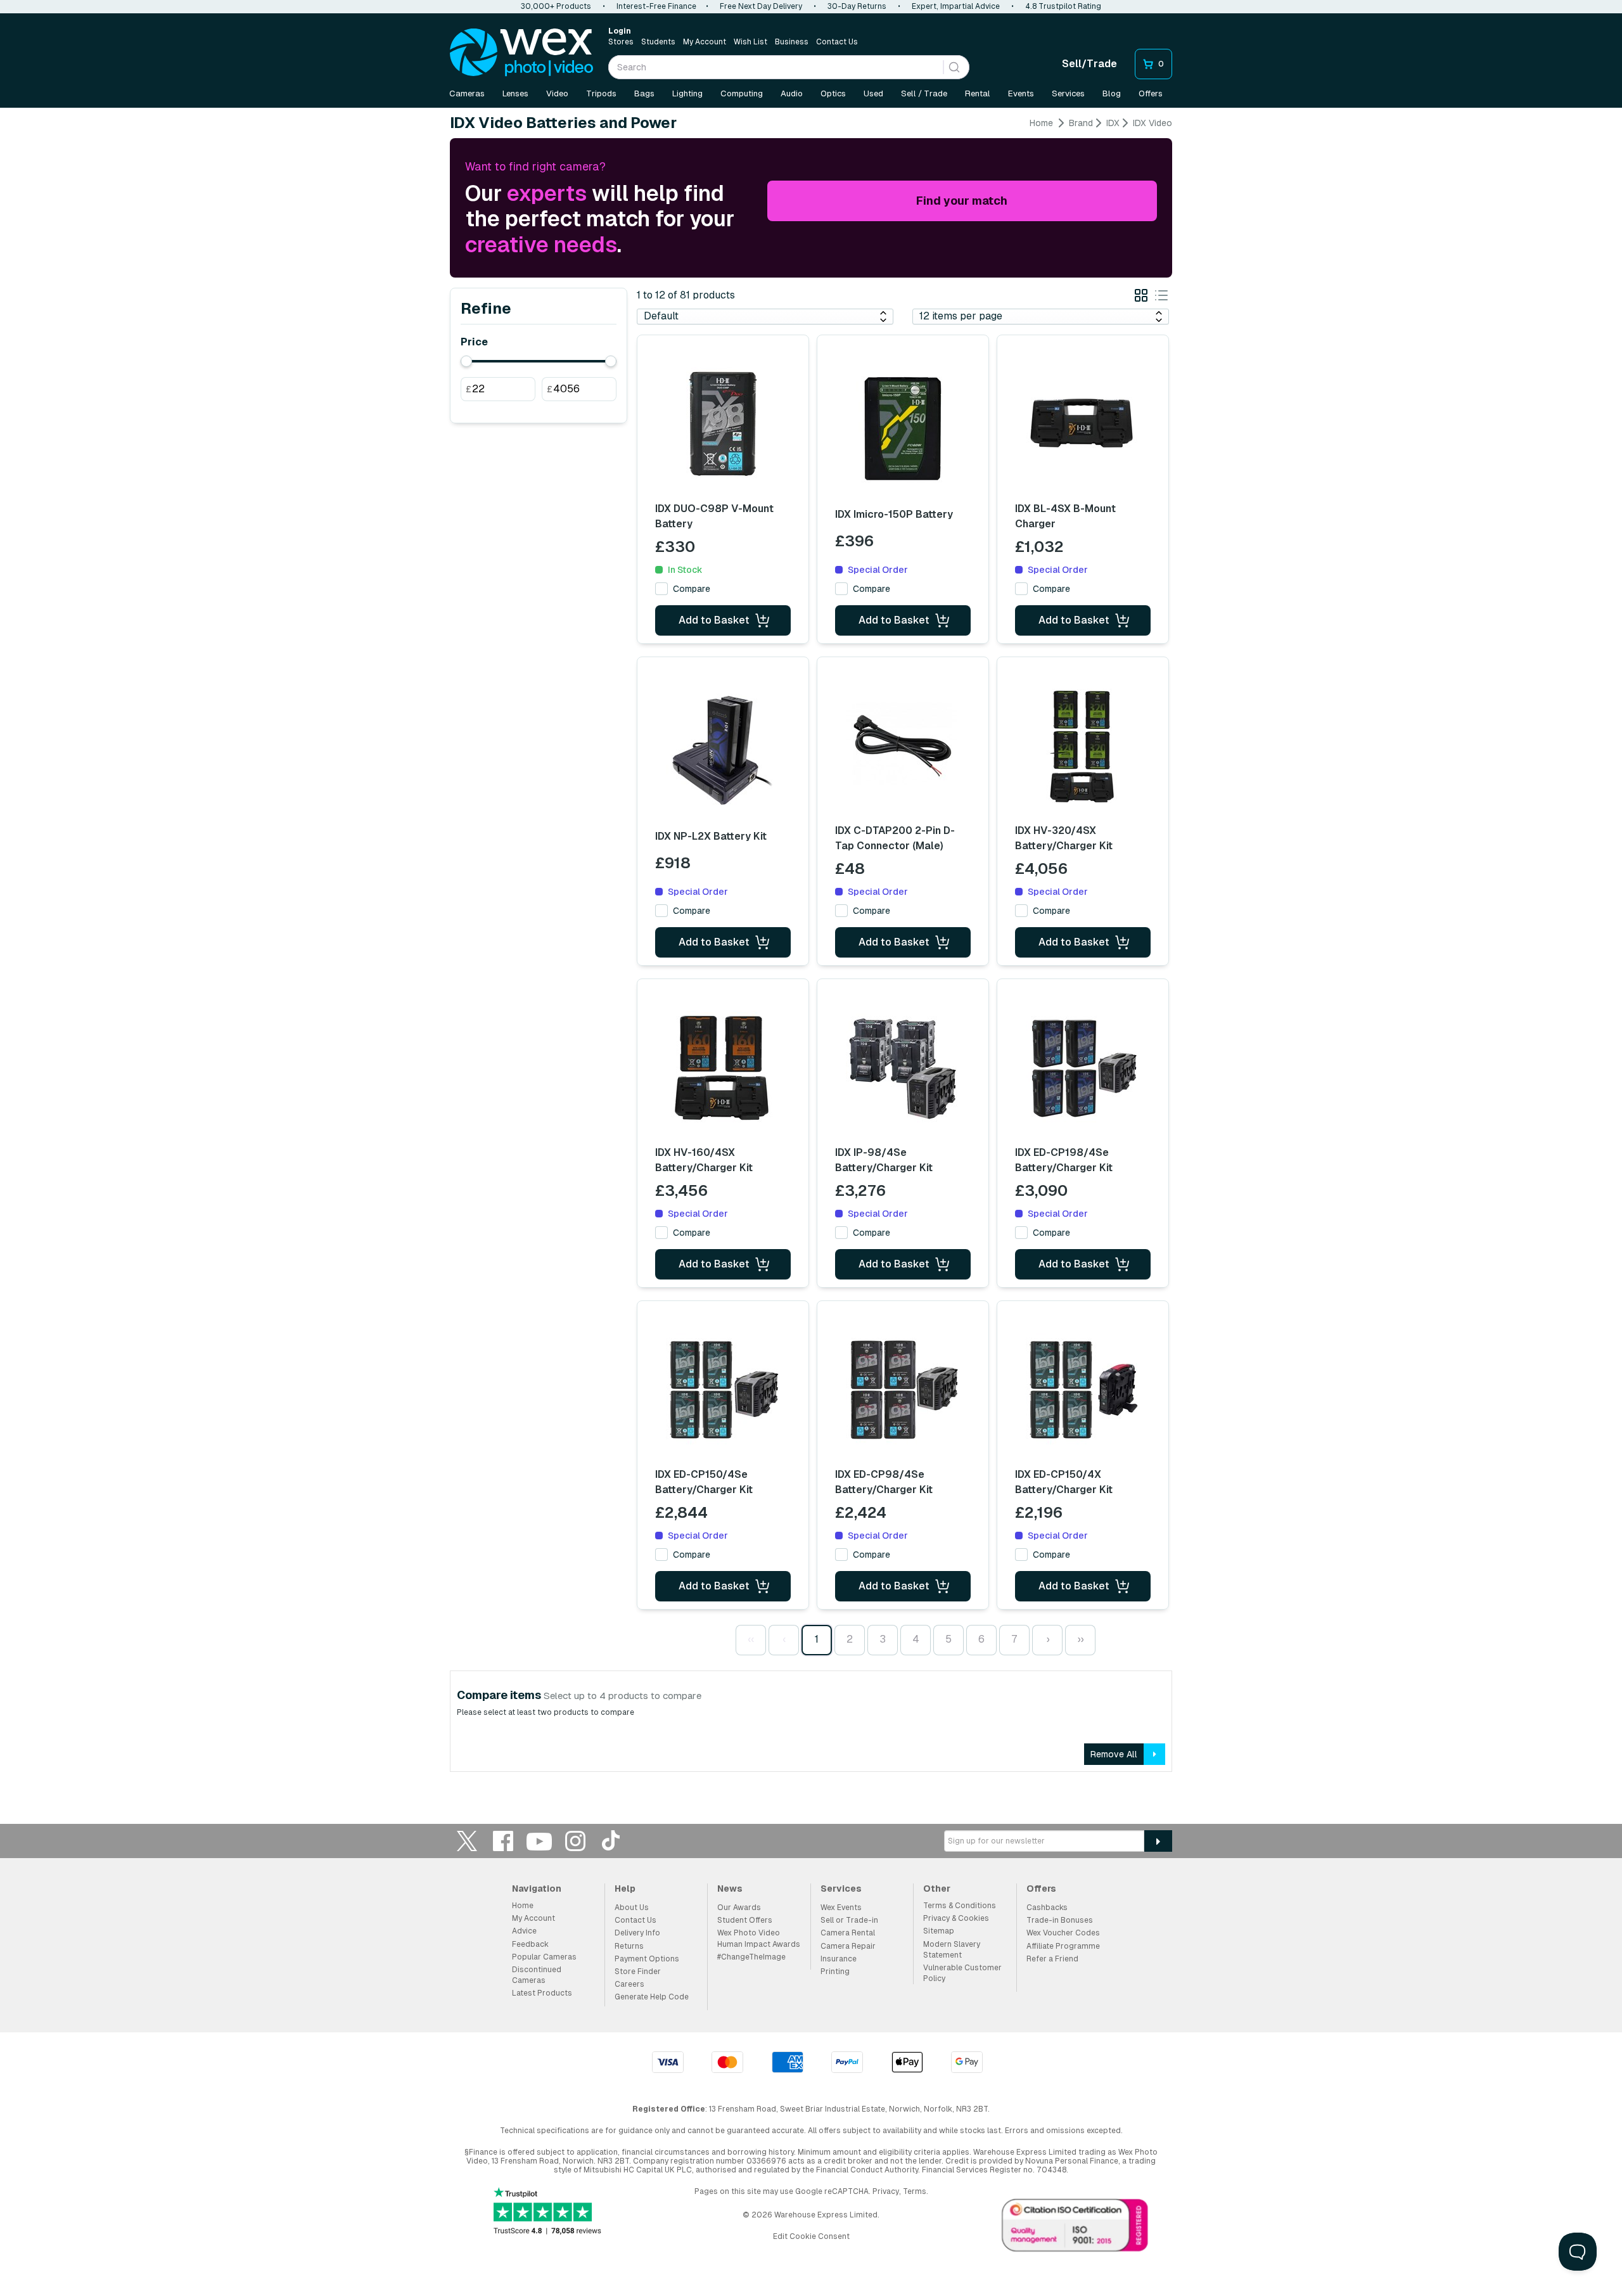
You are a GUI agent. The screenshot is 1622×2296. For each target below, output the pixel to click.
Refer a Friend (1052, 1959)
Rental (978, 93)
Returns (629, 1946)
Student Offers (745, 1920)
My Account (705, 42)
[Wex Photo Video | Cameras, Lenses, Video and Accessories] (521, 53)
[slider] (466, 361)
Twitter (467, 1841)
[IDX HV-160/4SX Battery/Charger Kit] (723, 1068)
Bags (644, 93)
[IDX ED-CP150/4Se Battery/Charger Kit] (723, 1390)
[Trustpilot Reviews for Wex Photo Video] (547, 2212)
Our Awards (739, 1908)
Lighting (687, 93)
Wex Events (841, 1908)
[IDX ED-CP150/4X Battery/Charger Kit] (1083, 1390)
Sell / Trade (924, 93)
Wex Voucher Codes (1063, 1933)
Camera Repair (848, 1946)
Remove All (1114, 1754)
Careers (629, 1984)
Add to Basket (714, 620)
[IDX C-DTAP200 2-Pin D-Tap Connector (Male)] (903, 746)
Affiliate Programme (1063, 1946)
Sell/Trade (1089, 64)
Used (873, 93)
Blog (1112, 93)
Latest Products (542, 1993)
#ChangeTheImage (751, 1957)
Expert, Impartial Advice (956, 6)
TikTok (611, 1841)
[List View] (1161, 298)
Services (1068, 93)
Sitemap (939, 1931)
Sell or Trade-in (849, 1920)
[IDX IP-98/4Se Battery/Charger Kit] (903, 1068)
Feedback (530, 1944)
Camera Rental (848, 1933)
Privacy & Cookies (956, 1918)
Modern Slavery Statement (952, 1950)
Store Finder (638, 1972)
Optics (833, 93)
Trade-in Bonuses (1060, 1920)
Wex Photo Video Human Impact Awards (759, 1938)
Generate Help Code (652, 1997)
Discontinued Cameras (537, 1975)
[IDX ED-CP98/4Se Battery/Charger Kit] (903, 1390)
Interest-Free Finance (656, 6)
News (730, 1889)
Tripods (601, 93)
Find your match (962, 201)
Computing (742, 93)
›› (1080, 1639)
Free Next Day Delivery (761, 6)
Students (658, 42)
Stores (621, 42)
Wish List (750, 42)
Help (625, 1889)
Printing (835, 1972)
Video (557, 93)
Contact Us (837, 42)
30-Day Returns (857, 6)
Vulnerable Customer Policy (962, 1973)
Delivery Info (637, 1933)
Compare (692, 589)
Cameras (467, 93)
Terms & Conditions (960, 1906)
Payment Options (647, 1959)
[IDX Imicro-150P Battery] (903, 428)
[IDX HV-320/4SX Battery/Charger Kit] (1083, 746)
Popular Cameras (544, 1957)
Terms (915, 2191)
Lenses (515, 93)
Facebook (503, 1841)
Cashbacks (1047, 1908)
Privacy (886, 2191)
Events (1021, 93)
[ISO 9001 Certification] (1075, 2228)
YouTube (539, 1841)
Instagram (575, 1841)
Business (792, 42)
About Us (632, 1908)
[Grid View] (1141, 298)
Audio (792, 93)
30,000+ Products (556, 6)
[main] (811, 949)
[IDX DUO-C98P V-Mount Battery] (723, 424)
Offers (1151, 93)
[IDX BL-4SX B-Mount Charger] (1083, 424)
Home (1041, 123)
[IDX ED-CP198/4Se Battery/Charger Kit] (1083, 1068)
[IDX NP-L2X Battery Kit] (723, 750)
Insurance (839, 1959)
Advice (524, 1931)
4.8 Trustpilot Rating (1063, 6)
